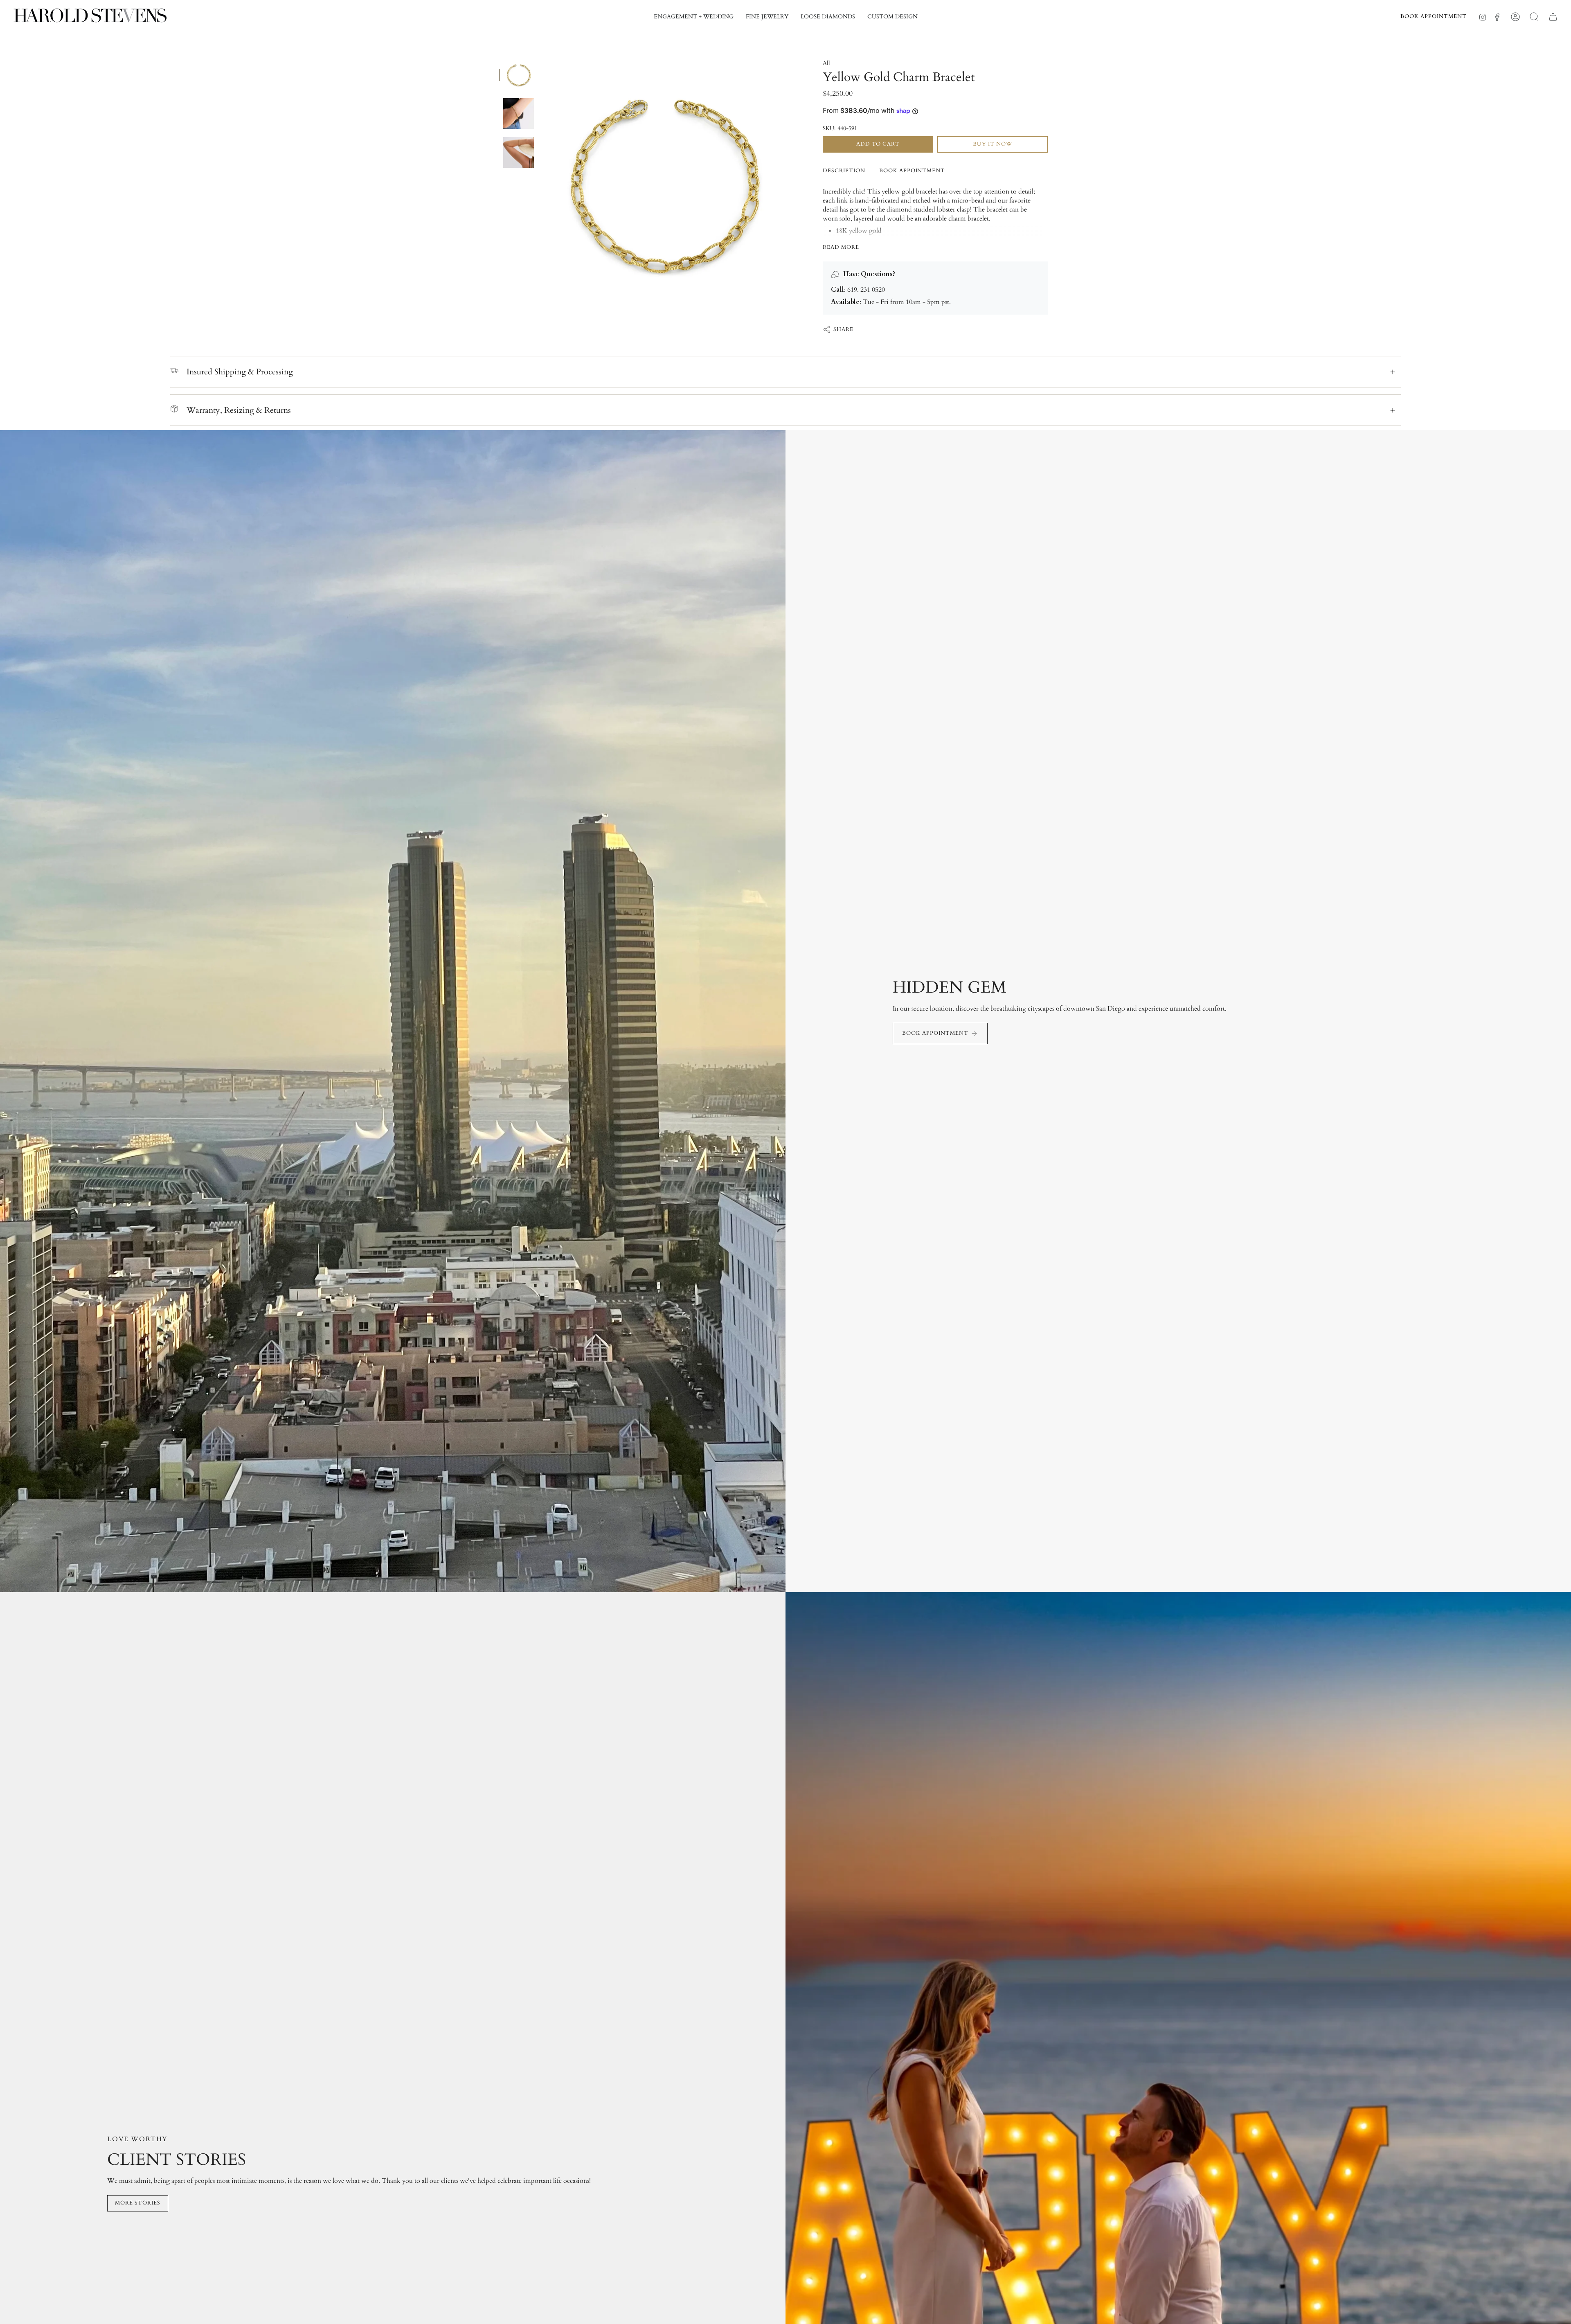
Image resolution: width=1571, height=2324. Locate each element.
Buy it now (993, 144)
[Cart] (1553, 17)
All (826, 63)
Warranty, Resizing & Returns (239, 410)
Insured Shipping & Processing (240, 372)
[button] (694, 17)
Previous (542, 181)
